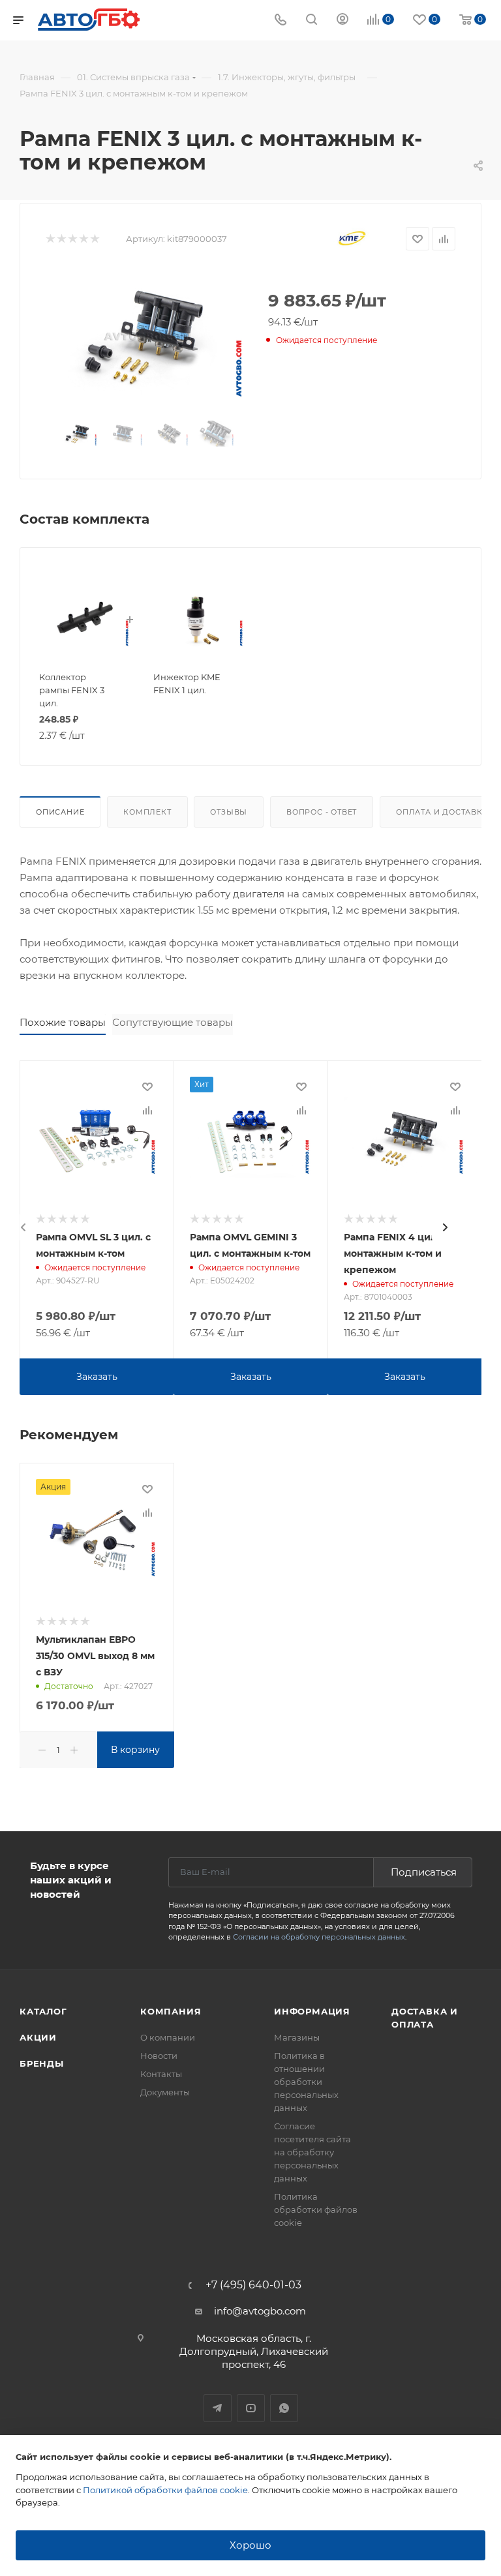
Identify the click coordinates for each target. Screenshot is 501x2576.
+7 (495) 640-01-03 (253, 2285)
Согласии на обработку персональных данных (319, 1937)
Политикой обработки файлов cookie (165, 2490)
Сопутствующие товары (173, 1022)
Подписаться (424, 1872)
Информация (312, 2011)
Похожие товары (63, 1022)
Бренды (42, 2063)
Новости (159, 2056)
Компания (171, 2011)
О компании (168, 2037)
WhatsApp (284, 2408)
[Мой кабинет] (342, 21)
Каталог (43, 2011)
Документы (165, 2092)
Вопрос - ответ (322, 812)
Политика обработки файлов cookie (316, 2209)
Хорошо (250, 2545)
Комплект (147, 812)
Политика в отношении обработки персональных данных (306, 2082)
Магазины (297, 2037)
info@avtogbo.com (260, 2311)
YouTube (251, 2408)
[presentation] (23, 1227)
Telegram (218, 2408)
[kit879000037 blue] (146, 336)
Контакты (161, 2074)
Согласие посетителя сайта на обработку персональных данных (312, 2152)
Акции (38, 2037)
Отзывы (229, 812)
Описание (60, 812)
